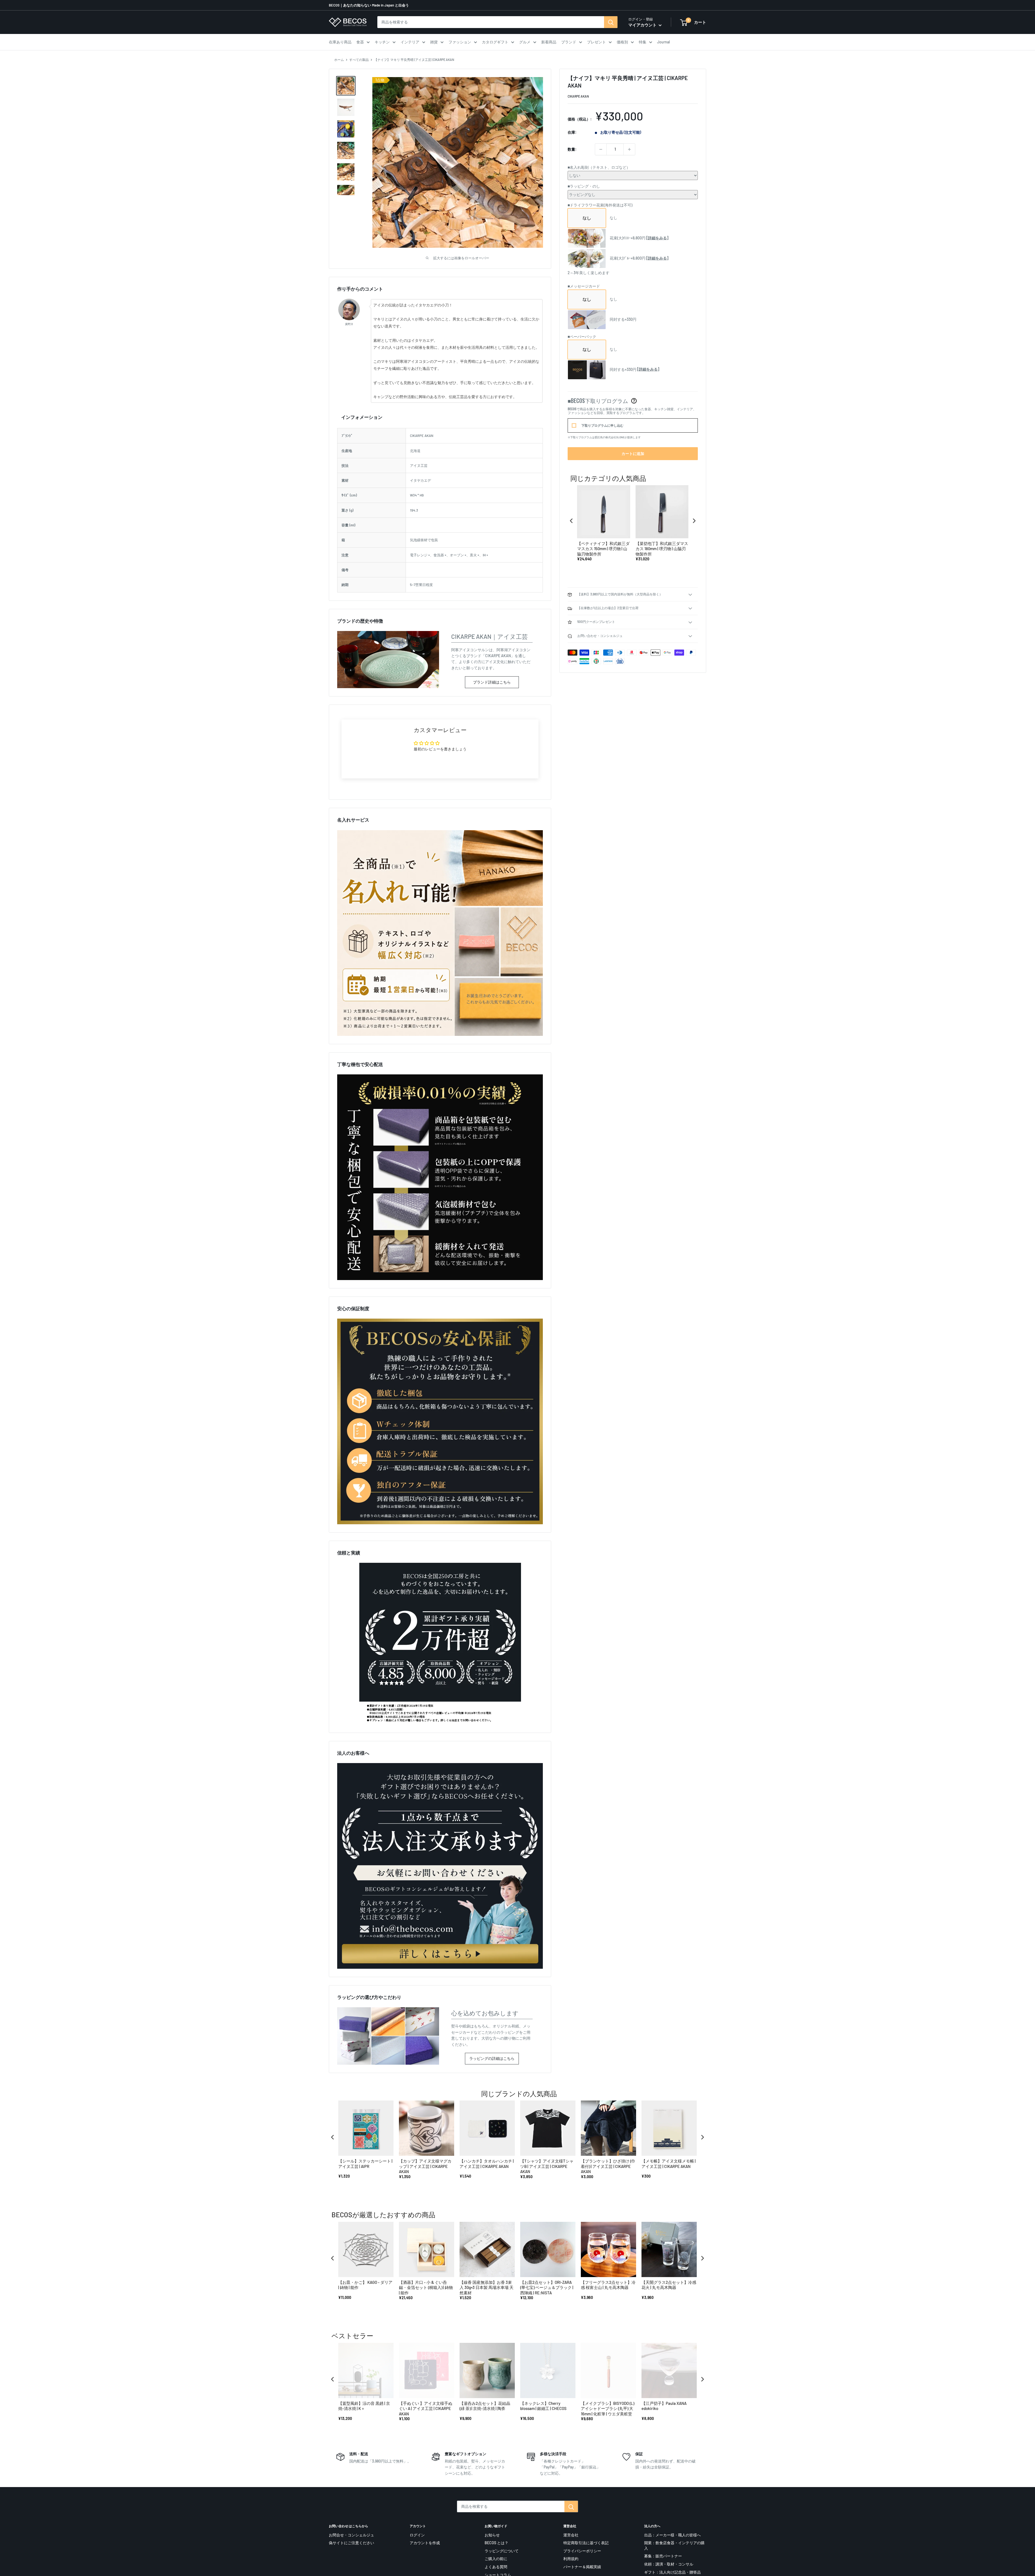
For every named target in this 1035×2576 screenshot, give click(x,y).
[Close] (592, 1222)
